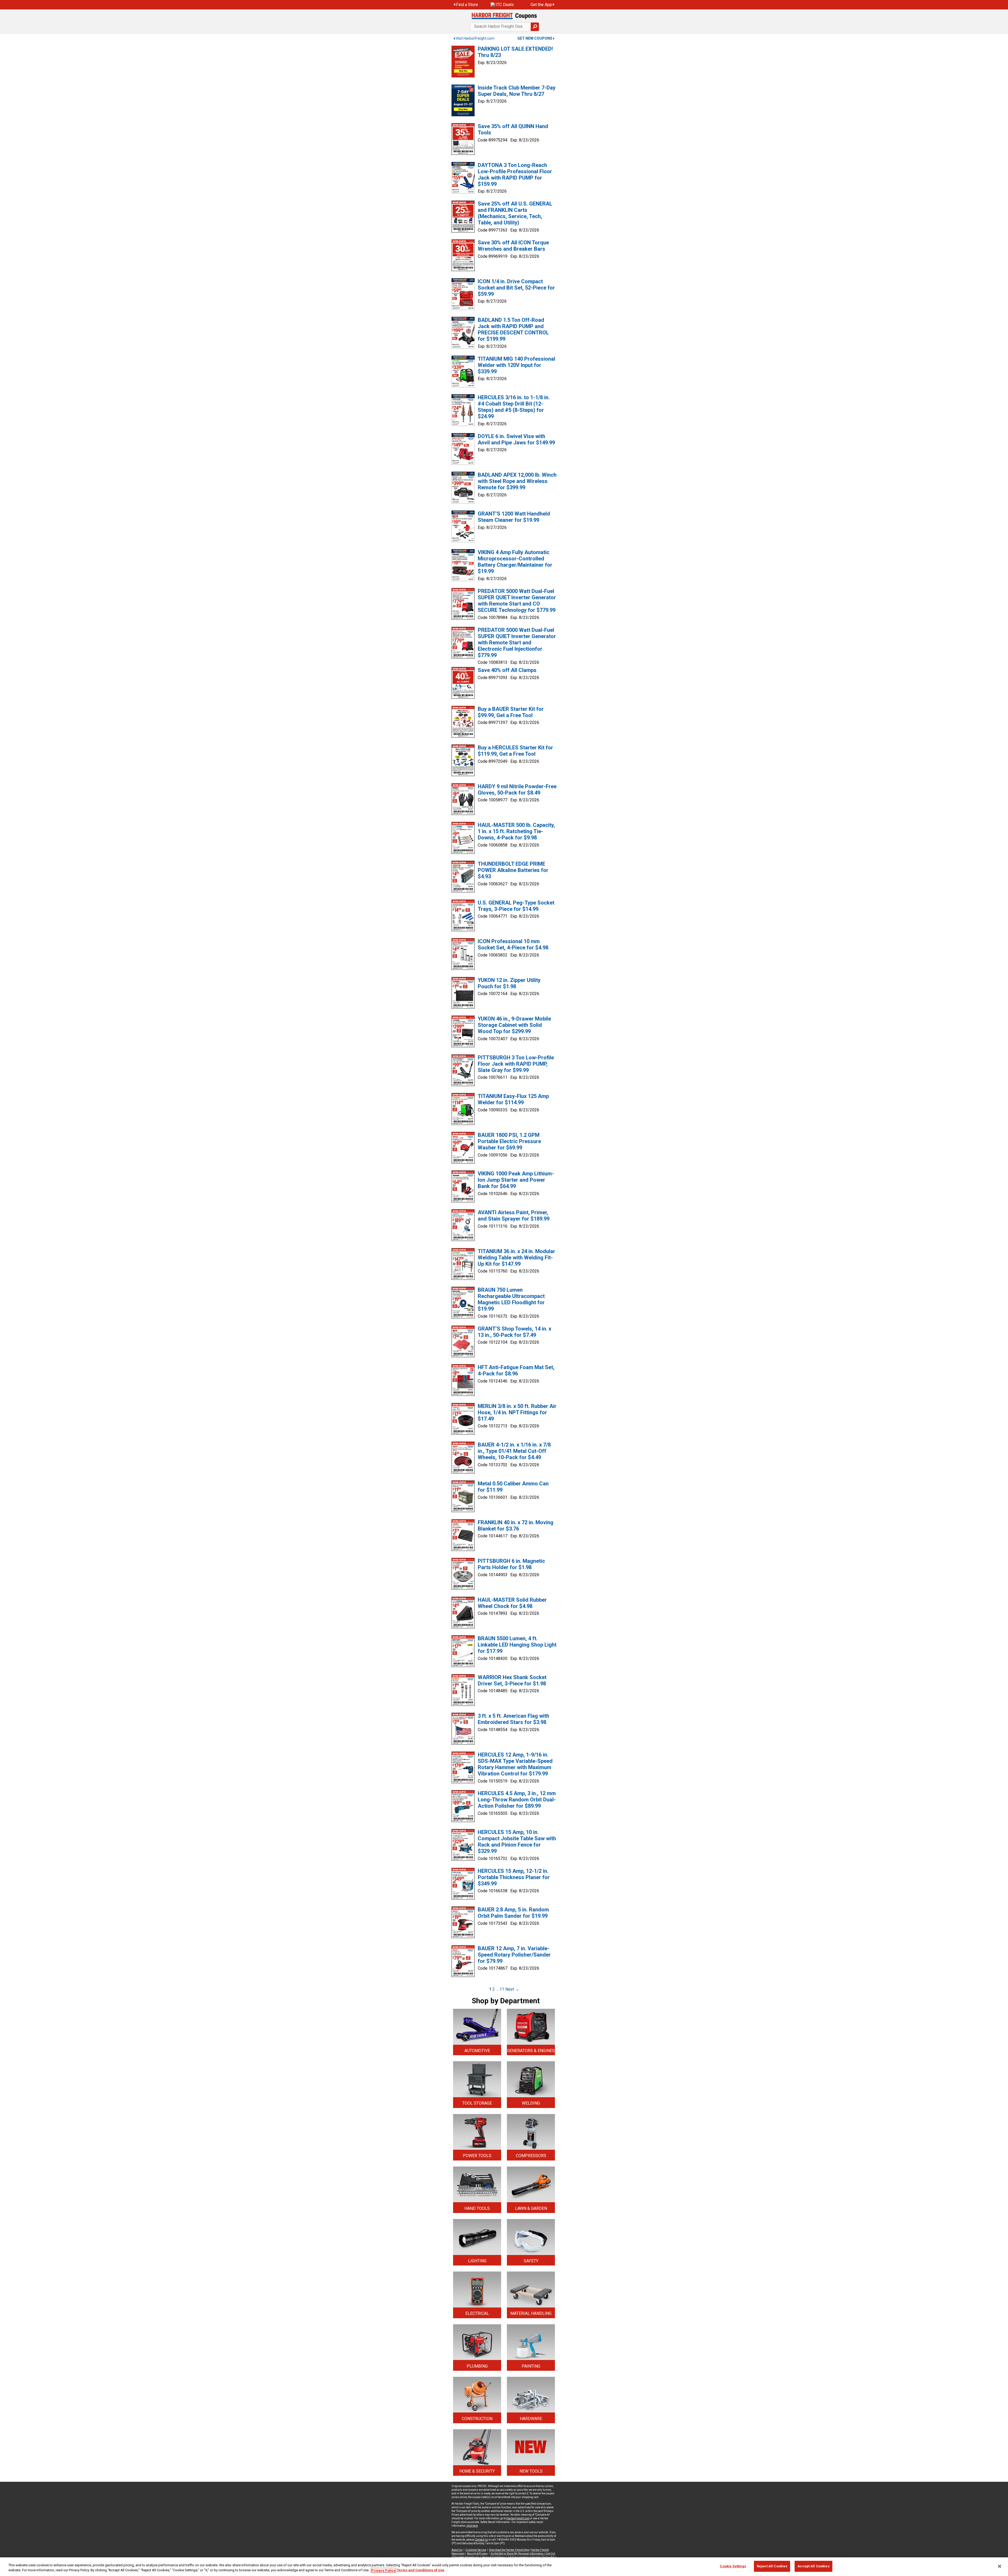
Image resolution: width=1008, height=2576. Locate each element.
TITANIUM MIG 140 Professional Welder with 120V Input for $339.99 (516, 365)
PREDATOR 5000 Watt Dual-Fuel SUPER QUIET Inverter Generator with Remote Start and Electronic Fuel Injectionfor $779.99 (517, 643)
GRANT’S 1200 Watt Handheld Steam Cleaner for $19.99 (514, 517)
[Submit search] (535, 27)
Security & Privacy (477, 2554)
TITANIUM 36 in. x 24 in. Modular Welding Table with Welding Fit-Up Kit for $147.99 (516, 1258)
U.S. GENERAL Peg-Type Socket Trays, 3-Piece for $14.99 (516, 906)
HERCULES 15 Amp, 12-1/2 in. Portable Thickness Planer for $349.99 (514, 1877)
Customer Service (476, 2550)
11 (502, 1989)
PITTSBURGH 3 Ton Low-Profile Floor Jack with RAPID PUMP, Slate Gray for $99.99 (516, 1064)
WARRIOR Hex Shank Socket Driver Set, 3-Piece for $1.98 (512, 1680)
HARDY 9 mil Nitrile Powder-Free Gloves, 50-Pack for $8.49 (517, 790)
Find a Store (467, 5)
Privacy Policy (384, 2570)
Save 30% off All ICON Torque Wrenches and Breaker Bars (513, 246)
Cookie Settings (733, 2566)
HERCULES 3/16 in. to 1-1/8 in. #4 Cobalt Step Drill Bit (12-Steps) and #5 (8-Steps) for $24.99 (514, 407)
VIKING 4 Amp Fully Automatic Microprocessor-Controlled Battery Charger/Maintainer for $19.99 (515, 562)
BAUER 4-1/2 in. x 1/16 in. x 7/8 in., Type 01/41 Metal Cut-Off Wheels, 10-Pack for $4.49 (514, 1451)
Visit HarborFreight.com (475, 38)
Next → (512, 1989)
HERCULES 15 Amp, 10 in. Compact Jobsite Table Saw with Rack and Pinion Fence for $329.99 (517, 1842)
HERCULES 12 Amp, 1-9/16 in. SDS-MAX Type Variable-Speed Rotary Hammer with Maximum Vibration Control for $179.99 (515, 1764)
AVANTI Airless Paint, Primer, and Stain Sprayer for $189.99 (514, 1216)
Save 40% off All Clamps (507, 670)
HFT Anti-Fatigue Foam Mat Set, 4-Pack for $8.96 (516, 1370)
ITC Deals (505, 5)
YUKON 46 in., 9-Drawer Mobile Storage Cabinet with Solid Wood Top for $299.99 (514, 1025)
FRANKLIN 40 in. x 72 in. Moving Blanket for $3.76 (516, 1526)
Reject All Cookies (772, 2566)
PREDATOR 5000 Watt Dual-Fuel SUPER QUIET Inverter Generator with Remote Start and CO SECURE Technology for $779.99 (517, 601)
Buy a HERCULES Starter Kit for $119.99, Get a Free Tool (515, 751)
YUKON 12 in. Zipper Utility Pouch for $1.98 (509, 983)
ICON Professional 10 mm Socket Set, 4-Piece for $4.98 (513, 944)
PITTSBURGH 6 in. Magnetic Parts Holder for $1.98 (511, 1564)
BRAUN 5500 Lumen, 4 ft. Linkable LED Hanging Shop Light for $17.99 (517, 1645)
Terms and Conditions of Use (421, 2570)
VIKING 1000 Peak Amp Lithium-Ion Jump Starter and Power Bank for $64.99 (516, 1180)
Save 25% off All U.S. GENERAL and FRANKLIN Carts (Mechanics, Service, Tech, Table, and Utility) (515, 213)
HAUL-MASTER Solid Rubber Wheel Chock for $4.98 (512, 1603)
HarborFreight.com (518, 2518)
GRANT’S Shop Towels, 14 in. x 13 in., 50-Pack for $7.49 (514, 1332)
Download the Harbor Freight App (509, 2550)
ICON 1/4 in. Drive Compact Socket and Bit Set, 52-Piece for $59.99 (516, 288)
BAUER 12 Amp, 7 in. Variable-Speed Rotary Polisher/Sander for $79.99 (514, 1955)
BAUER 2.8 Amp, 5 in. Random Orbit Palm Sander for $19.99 (513, 1913)
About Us (457, 2550)
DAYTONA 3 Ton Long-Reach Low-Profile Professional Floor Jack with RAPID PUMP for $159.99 (515, 175)
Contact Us (481, 2540)
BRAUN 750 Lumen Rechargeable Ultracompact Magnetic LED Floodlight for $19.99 (511, 1299)
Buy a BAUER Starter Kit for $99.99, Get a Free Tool (511, 712)
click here (472, 2526)
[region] (504, 2567)
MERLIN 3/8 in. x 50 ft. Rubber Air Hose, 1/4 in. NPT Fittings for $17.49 (517, 1412)
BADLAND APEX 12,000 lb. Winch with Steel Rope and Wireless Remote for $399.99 (517, 481)
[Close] (1000, 2566)
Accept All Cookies (813, 2566)
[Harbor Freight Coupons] (504, 16)
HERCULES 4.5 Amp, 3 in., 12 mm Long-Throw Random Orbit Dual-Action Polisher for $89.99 (517, 1800)
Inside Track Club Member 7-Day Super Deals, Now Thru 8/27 (517, 91)
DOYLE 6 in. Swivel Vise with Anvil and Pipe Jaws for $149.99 (516, 439)
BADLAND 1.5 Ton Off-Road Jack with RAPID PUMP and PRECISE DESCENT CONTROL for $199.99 (513, 329)
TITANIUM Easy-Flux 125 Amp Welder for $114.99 (513, 1099)
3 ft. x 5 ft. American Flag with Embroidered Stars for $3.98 (513, 1719)
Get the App (541, 5)
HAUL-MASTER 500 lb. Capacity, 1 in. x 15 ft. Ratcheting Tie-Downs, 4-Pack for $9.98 (516, 831)
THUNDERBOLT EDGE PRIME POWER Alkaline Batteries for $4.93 (513, 870)
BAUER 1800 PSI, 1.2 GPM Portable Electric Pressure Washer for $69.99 (509, 1141)
